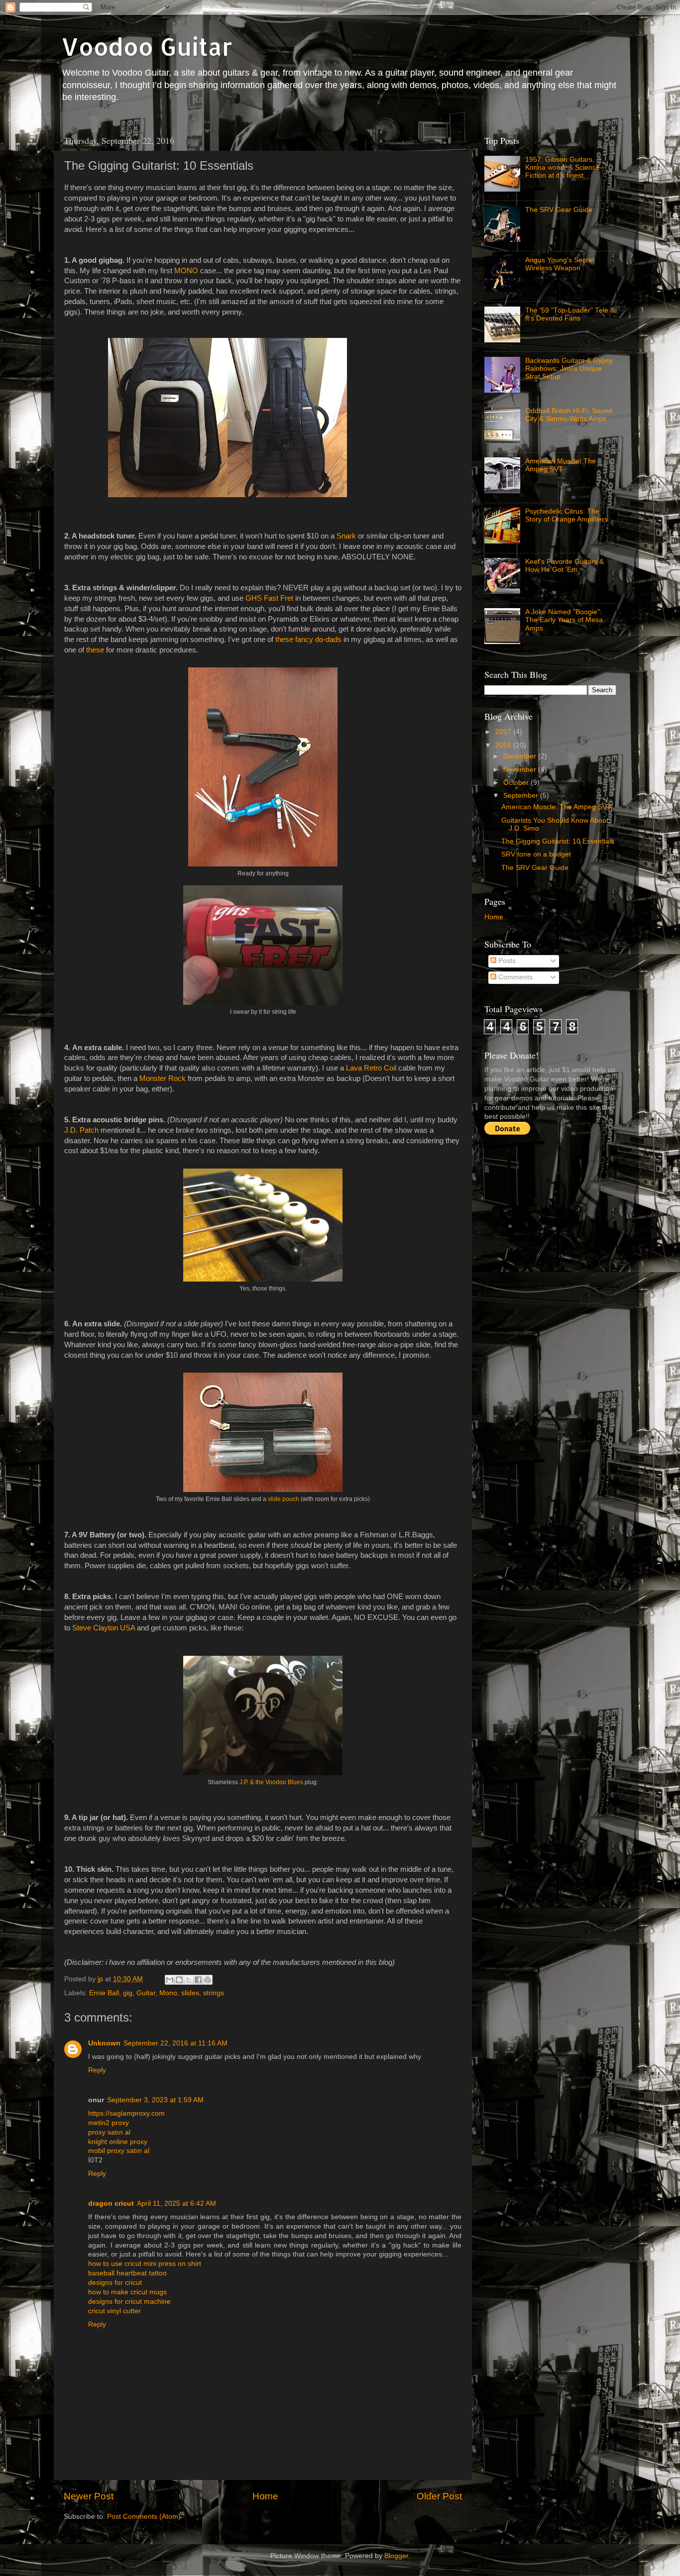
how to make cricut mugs (127, 2292)
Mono (168, 1993)
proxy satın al (109, 2132)
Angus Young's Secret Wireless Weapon (560, 264)
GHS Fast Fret (269, 598)
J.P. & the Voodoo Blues (271, 1782)
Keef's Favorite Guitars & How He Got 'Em (565, 566)
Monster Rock (163, 1078)
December (521, 756)
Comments (514, 977)
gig (128, 1993)
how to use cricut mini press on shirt (145, 2264)
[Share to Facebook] (198, 1980)
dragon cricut (111, 2203)
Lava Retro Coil (372, 1068)
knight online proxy (118, 2142)
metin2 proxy (109, 2123)
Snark (346, 536)
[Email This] (170, 1980)
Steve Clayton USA (104, 1628)
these (95, 650)
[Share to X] (189, 1980)
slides (190, 1993)
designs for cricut (115, 2283)
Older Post (439, 2496)
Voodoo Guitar (147, 46)
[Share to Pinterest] (208, 1980)
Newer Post (89, 2496)
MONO (186, 271)
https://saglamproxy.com (126, 2113)
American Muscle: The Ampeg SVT (561, 465)
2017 (504, 732)
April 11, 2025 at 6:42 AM (176, 2203)
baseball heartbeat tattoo (127, 2273)
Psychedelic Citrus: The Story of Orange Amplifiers (567, 515)
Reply (97, 2070)
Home (265, 2496)
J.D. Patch (81, 1130)
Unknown (104, 2043)
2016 (504, 745)
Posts (506, 961)
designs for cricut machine (129, 2302)
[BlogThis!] (179, 1980)
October (517, 783)
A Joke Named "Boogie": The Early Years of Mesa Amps (564, 620)
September (522, 796)
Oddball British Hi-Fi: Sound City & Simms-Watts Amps (569, 415)
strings (214, 1993)
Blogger (396, 2556)
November (521, 770)
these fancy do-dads (308, 640)
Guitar (146, 1993)
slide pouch (283, 1499)
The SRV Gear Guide (559, 210)
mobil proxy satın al (119, 2151)
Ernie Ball (104, 1993)
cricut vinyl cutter (114, 2311)
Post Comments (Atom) (144, 2517)
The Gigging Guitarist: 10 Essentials (558, 841)
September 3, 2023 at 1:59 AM (155, 2100)
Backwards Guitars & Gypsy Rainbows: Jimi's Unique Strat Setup (569, 369)
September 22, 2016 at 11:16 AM (175, 2043)
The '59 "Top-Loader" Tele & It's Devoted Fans (570, 314)
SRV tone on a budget (536, 854)
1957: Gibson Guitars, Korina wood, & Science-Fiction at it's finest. (564, 167)
